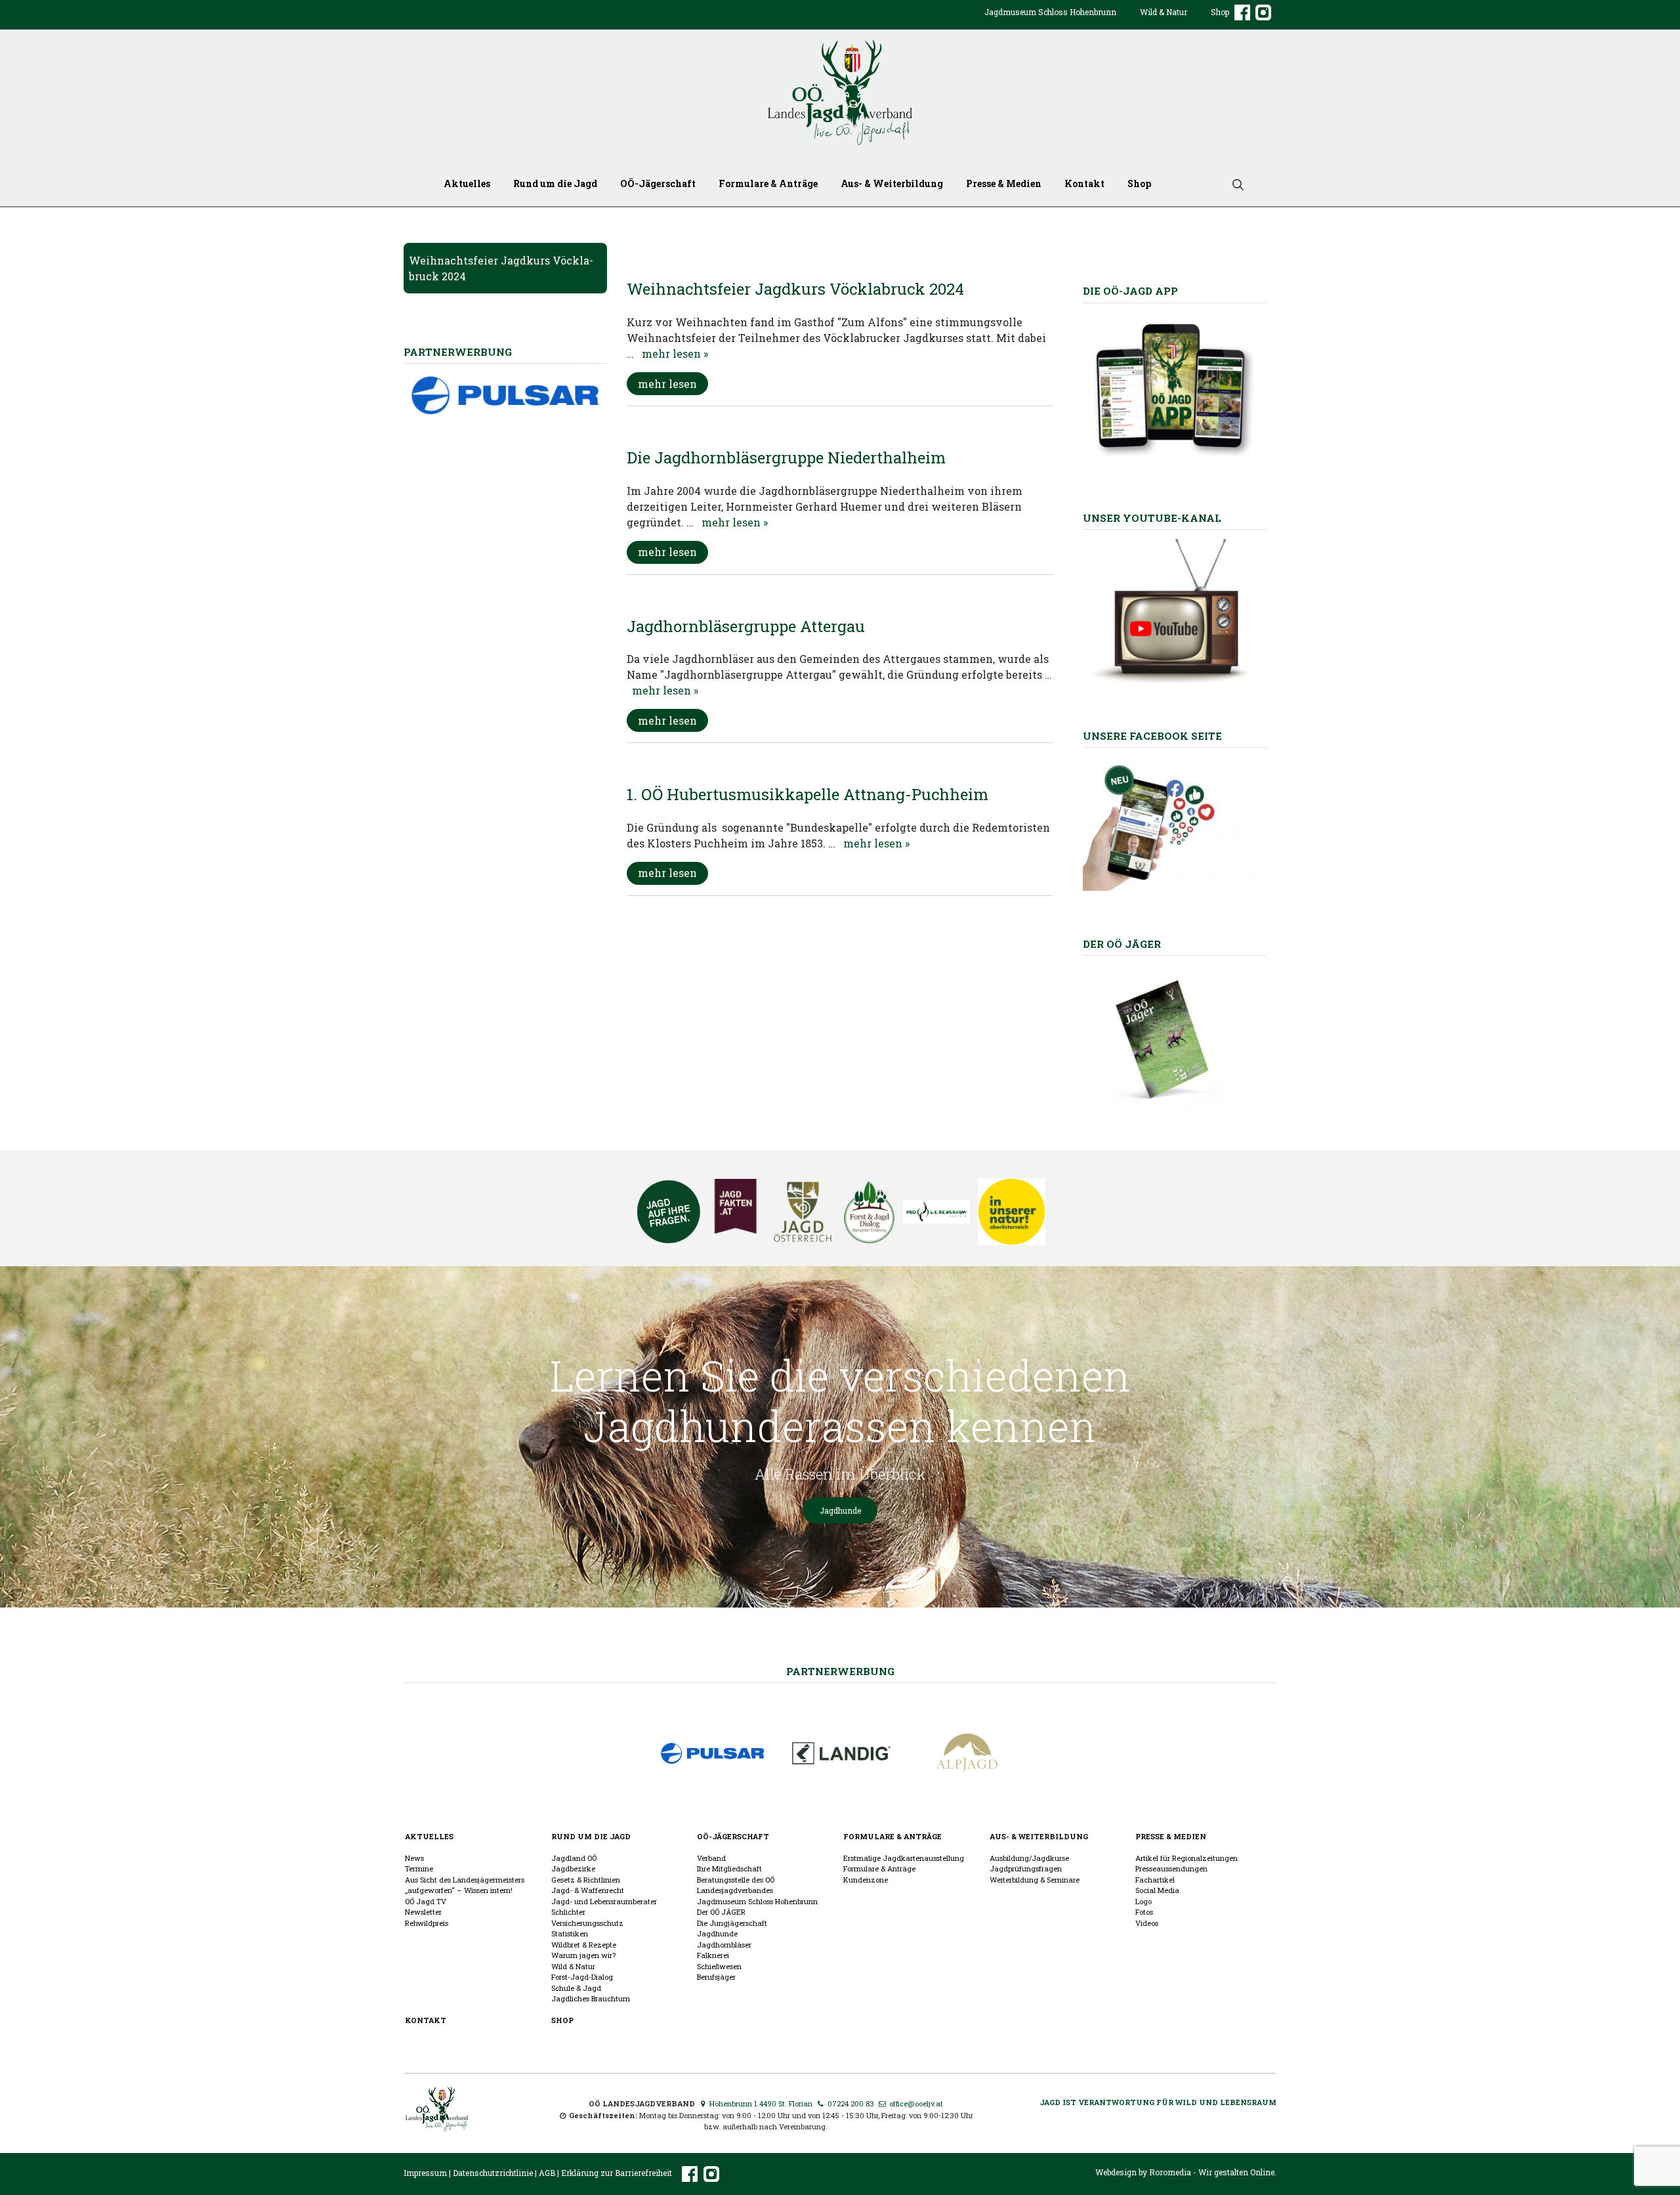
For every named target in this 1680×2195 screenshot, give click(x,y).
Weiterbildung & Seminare (1035, 1880)
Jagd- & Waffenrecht (588, 1890)
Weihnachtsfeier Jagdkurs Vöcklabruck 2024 (795, 289)
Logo (1144, 1901)
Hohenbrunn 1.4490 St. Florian (760, 2103)
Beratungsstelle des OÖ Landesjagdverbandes (736, 1885)
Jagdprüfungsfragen (1026, 1868)
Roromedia (1170, 2172)
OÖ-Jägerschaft (658, 183)
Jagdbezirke (573, 1868)
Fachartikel (1155, 1880)
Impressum (425, 2173)
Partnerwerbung (840, 1671)
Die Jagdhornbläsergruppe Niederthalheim (786, 458)
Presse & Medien (1004, 183)
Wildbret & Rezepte (584, 1945)
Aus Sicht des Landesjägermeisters (465, 1880)
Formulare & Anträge (768, 183)
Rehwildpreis (427, 1923)
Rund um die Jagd (555, 183)
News (414, 1858)
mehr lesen (667, 384)
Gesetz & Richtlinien (586, 1880)
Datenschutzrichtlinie (493, 2173)
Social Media (1157, 1890)
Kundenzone (866, 1880)
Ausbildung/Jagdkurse (1029, 1858)
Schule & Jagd (576, 1988)
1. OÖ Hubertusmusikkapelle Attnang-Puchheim (808, 794)
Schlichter (568, 1912)
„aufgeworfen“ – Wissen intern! (459, 1890)
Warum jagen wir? (583, 1955)
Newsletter (423, 1912)
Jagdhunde (840, 1510)
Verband (711, 1858)
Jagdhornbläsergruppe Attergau (746, 626)
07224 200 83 (850, 2103)
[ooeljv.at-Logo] (840, 93)
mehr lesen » (675, 353)
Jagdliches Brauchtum (591, 1998)
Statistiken (570, 1933)
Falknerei (713, 1955)
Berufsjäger (716, 1977)
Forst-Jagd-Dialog (582, 1977)
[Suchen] (1233, 183)
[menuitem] (1050, 22)
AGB (547, 2173)
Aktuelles (467, 183)
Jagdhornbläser (724, 1945)
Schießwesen (719, 1966)
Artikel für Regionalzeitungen (1186, 1858)
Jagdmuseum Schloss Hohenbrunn (1050, 12)
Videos (1147, 1923)
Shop (1220, 12)
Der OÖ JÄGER (721, 1912)
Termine (419, 1868)
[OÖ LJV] (437, 2107)
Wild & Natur (1164, 12)
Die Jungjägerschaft (732, 1923)
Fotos (1144, 1912)
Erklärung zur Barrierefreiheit (617, 2173)
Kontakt (1084, 183)
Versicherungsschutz (587, 1923)
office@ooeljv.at (915, 2103)
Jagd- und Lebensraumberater (604, 1901)
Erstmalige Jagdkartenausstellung (904, 1858)
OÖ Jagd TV (426, 1901)
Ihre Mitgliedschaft (729, 1868)
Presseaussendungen (1171, 1868)
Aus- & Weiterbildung (892, 183)
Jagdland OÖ (574, 1858)
